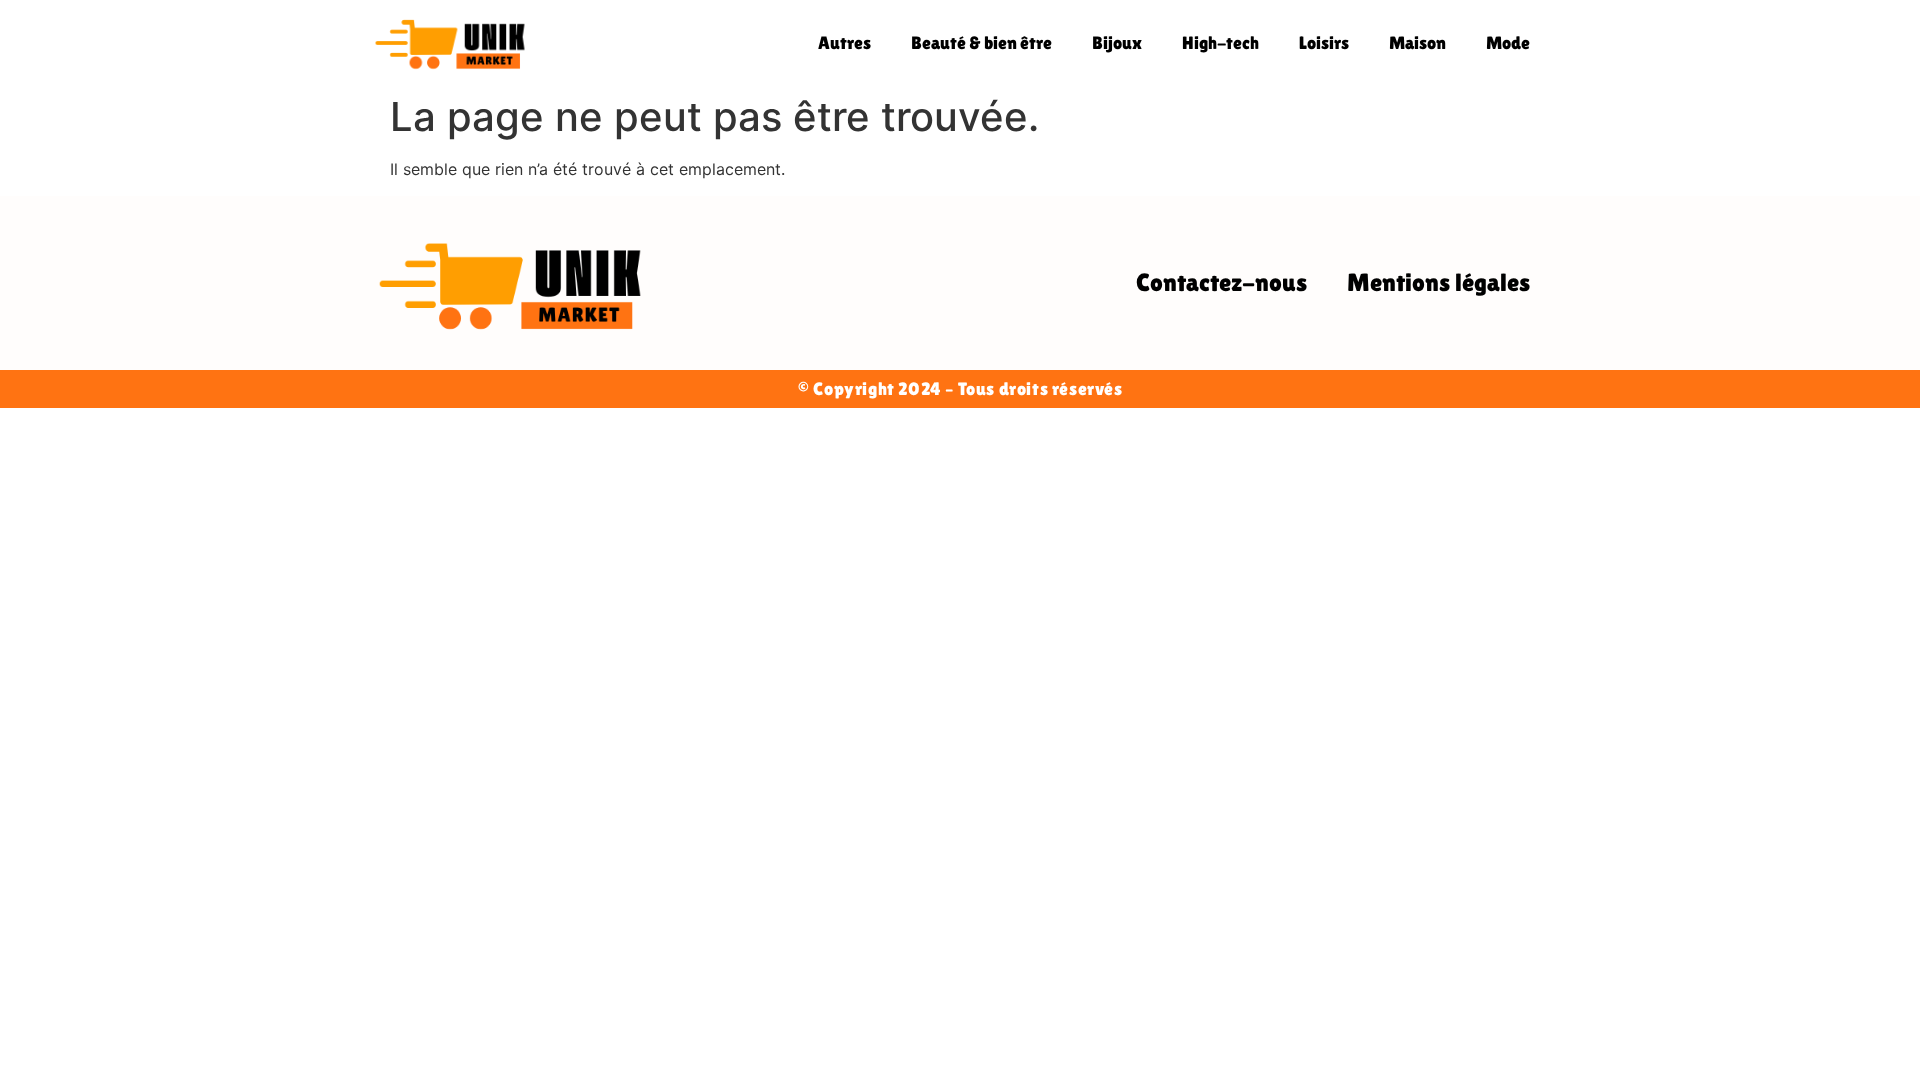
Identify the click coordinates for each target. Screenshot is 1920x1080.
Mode (1508, 42)
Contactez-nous (1221, 282)
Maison (1417, 42)
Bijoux (1117, 42)
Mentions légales (1438, 282)
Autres (844, 42)
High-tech (1220, 42)
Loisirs (1324, 42)
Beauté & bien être (981, 42)
